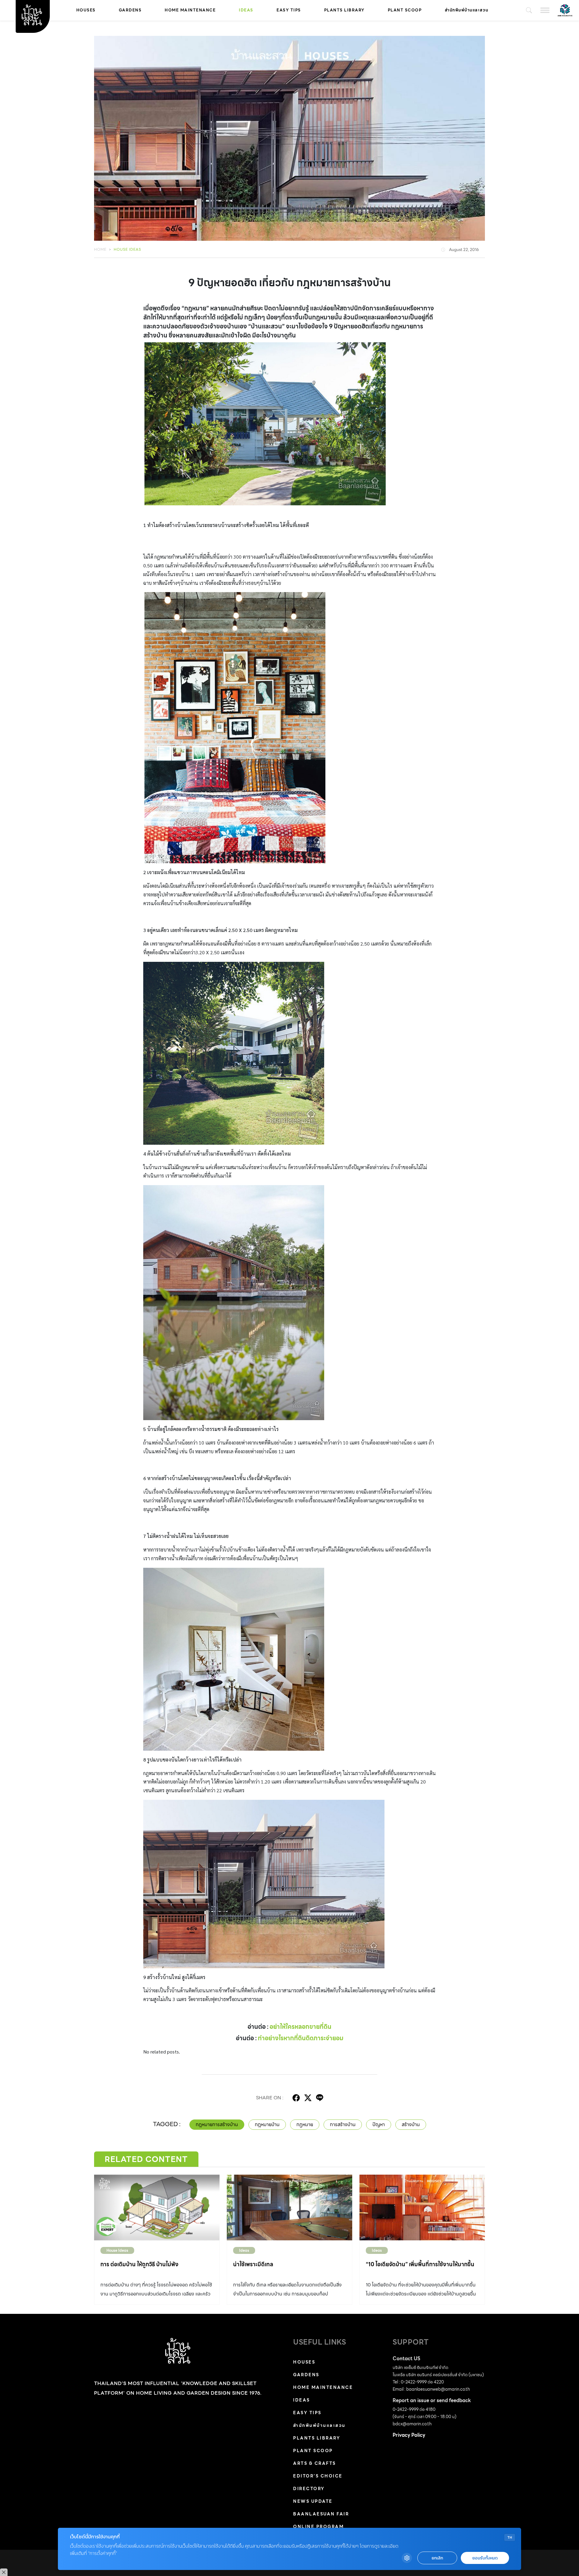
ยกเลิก (437, 2558)
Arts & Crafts (315, 2463)
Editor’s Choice (318, 2476)
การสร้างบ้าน (343, 2124)
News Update (313, 2501)
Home (100, 249)
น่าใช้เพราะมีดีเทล (253, 2264)
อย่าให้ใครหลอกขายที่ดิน (301, 2027)
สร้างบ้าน (411, 2124)
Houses (86, 10)
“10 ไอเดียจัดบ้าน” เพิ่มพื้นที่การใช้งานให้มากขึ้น (420, 2264)
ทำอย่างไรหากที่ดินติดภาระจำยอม (301, 2038)
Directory (309, 2489)
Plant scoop (405, 10)
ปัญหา (379, 2124)
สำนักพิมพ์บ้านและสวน (467, 10)
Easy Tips (289, 10)
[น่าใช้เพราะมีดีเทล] (289, 2207)
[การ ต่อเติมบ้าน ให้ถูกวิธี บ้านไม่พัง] (157, 2207)
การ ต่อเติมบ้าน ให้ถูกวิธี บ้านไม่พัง (139, 2264)
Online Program (318, 2527)
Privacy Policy (409, 2435)
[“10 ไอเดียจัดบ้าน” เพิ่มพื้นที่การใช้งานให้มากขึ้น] (422, 2207)
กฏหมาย (305, 2124)
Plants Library (344, 10)
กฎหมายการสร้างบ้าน (217, 2124)
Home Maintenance (190, 10)
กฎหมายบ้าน (267, 2124)
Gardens (130, 10)
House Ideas (127, 249)
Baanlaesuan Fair (321, 2514)
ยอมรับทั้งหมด (485, 2558)
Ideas (246, 10)
